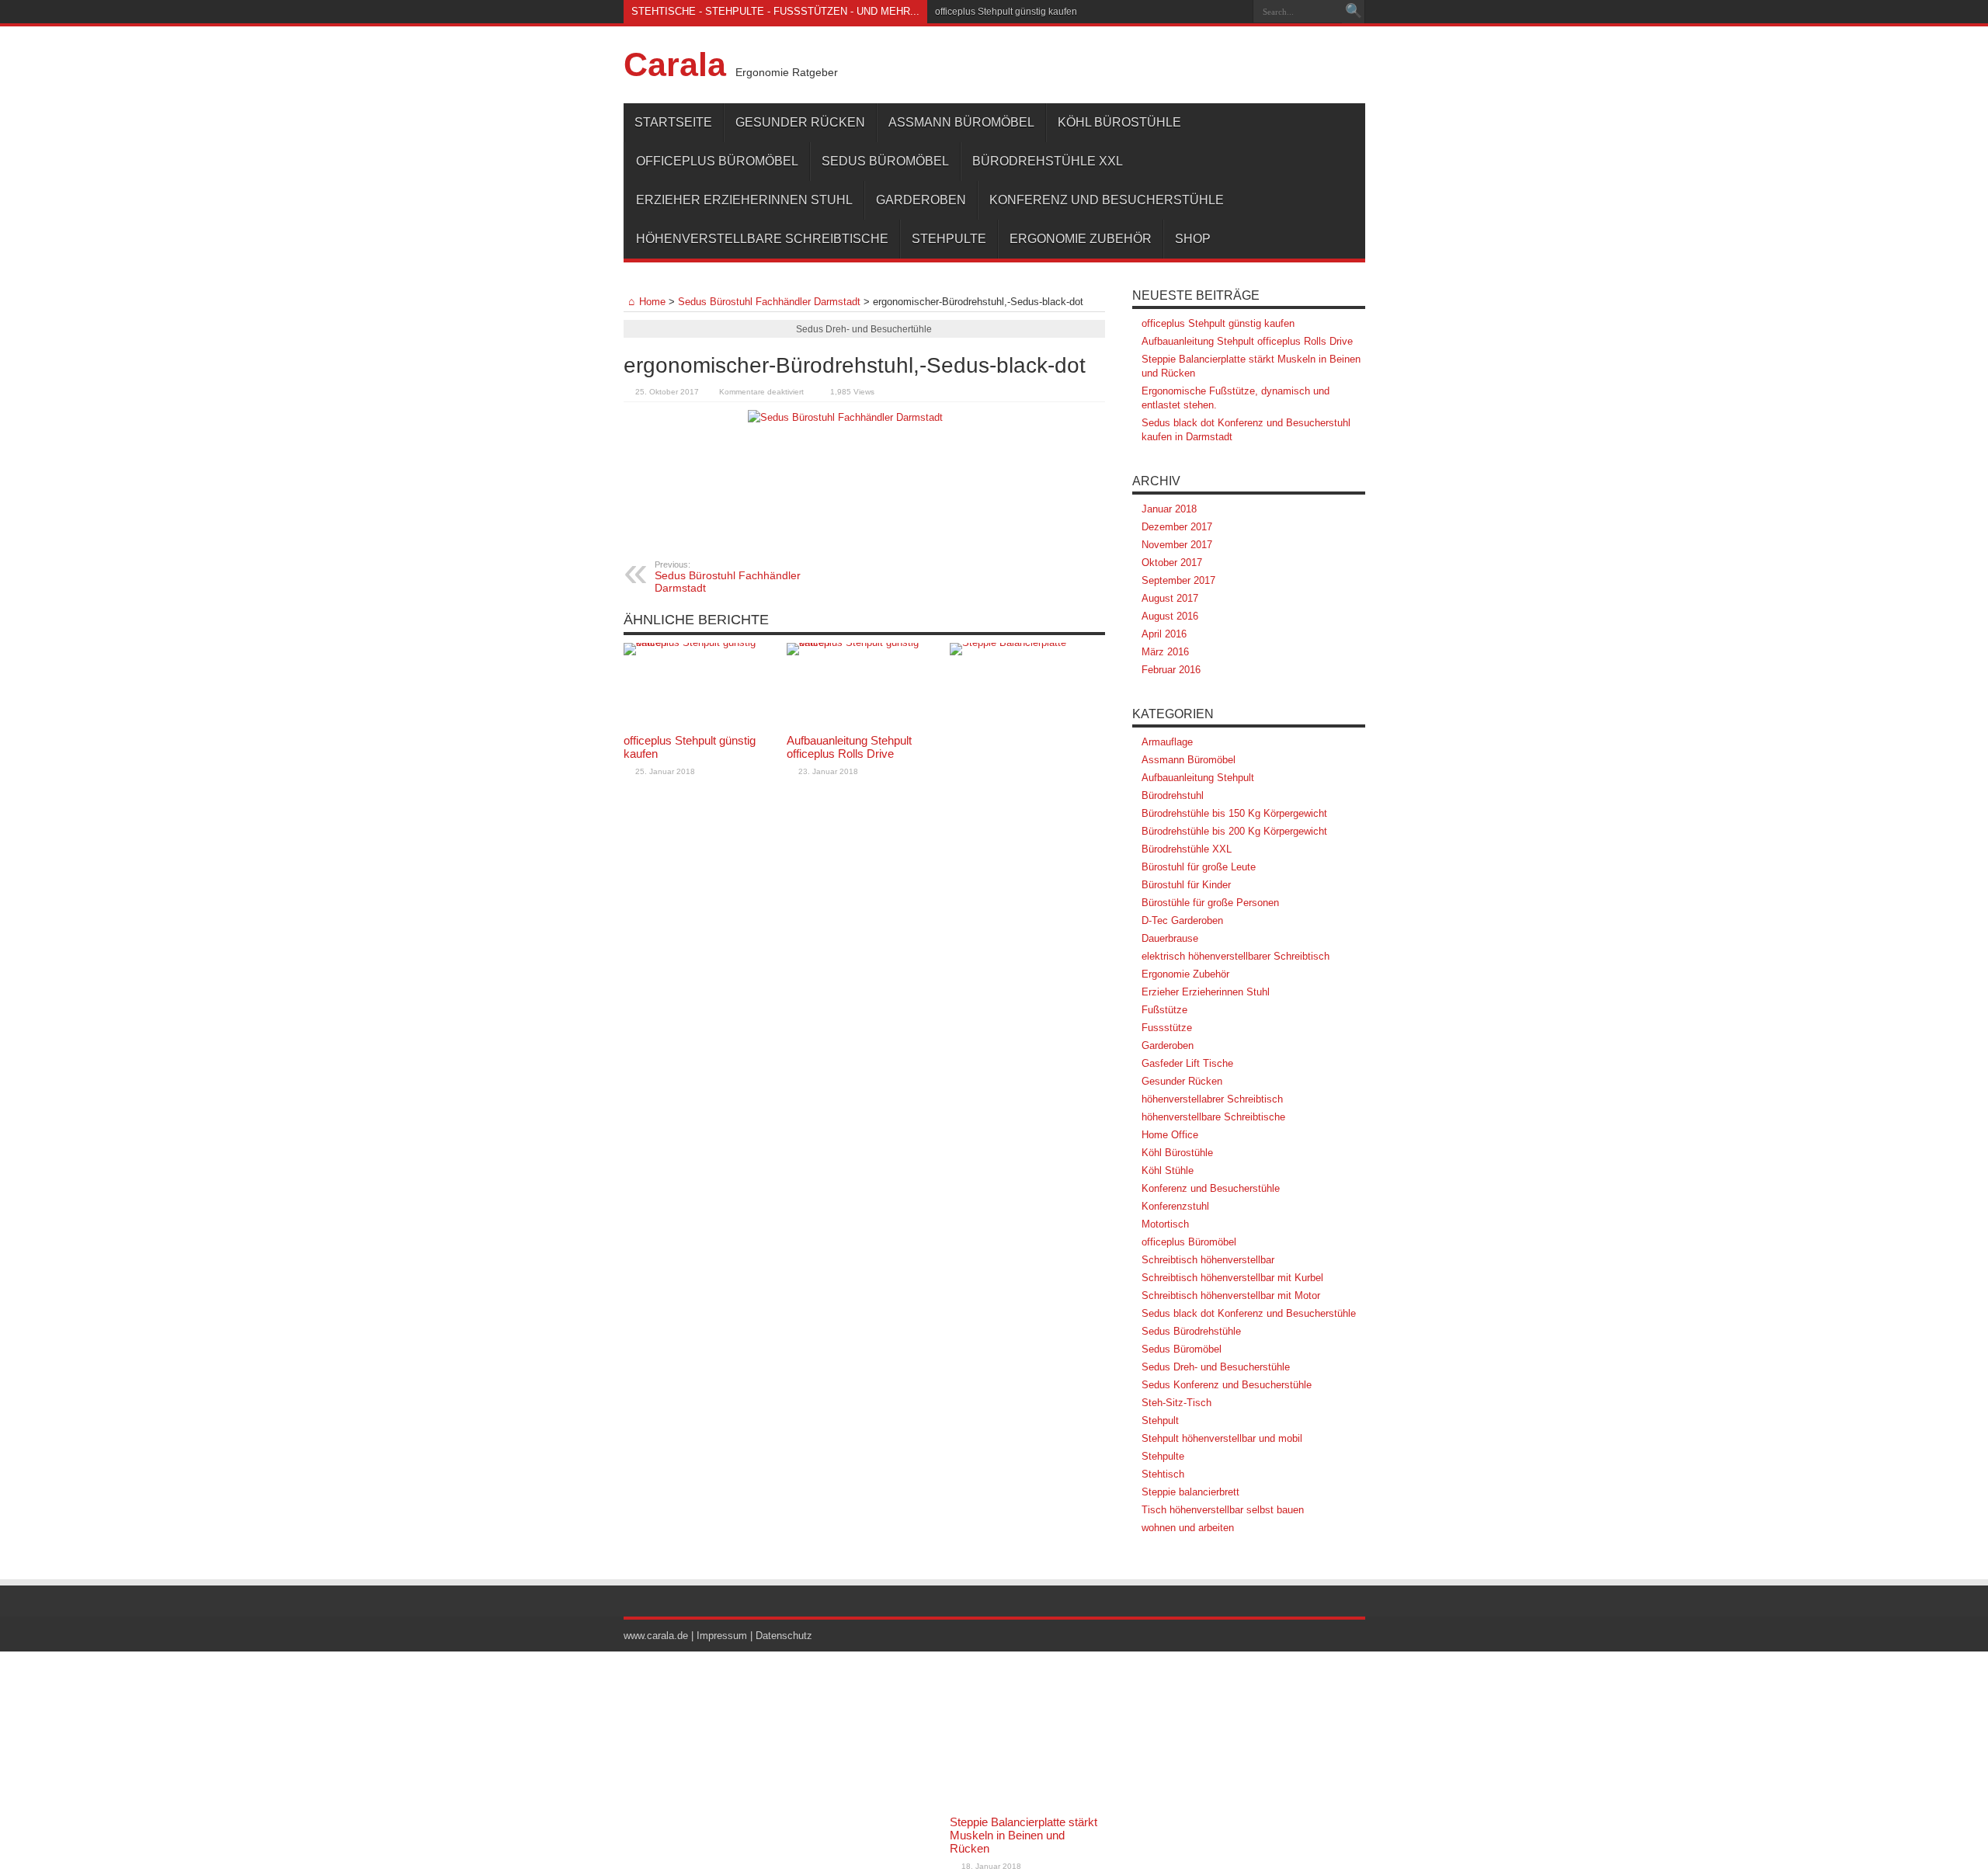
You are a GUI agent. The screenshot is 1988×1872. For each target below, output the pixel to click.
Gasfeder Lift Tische (1187, 1063)
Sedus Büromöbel (885, 161)
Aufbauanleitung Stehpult (1198, 778)
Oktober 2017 (1172, 563)
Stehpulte (949, 239)
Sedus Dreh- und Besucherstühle (1216, 1367)
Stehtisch (1163, 1474)
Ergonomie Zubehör (1081, 239)
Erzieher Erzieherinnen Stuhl (744, 200)
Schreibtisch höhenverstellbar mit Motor (1231, 1295)
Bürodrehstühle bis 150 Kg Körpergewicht (1234, 813)
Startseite (673, 122)
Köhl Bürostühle (1119, 122)
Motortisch (1165, 1224)
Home (652, 302)
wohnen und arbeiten (1188, 1528)
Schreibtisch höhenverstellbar (1208, 1260)
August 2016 (1170, 616)
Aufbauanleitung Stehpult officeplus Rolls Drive (849, 747)
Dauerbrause (1170, 938)
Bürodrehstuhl (1173, 795)
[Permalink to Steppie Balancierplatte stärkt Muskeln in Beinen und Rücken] (1027, 1225)
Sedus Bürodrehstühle (1191, 1331)
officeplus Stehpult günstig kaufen (1006, 12)
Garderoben (921, 200)
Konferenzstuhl (1175, 1206)
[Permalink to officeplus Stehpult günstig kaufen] (701, 684)
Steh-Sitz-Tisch (1176, 1403)
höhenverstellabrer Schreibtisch (1212, 1099)
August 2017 (1170, 598)
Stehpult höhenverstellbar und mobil (1222, 1438)
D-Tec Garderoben (1182, 920)
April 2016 (1164, 634)
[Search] (1354, 12)
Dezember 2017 (1177, 527)
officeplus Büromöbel (717, 161)
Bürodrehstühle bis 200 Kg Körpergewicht (1234, 831)
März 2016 (1165, 652)
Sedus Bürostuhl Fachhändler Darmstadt (769, 302)
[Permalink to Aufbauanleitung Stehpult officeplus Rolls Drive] (864, 684)
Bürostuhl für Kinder (1186, 885)
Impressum (722, 1636)
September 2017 (1178, 580)
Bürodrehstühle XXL (1048, 161)
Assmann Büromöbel (961, 122)
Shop (1193, 239)
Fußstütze (1164, 1010)
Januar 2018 (1169, 509)
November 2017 (1177, 545)
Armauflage (1167, 742)
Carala (675, 64)
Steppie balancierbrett (1190, 1492)
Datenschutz (784, 1636)
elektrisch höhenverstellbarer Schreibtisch (1236, 956)
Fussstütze (1167, 1028)
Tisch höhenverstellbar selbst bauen (1223, 1510)
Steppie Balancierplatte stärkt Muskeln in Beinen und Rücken (1024, 1835)
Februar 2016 (1171, 670)
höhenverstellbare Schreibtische (762, 239)
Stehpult (1160, 1420)
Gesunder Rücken (800, 122)
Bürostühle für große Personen (1210, 903)
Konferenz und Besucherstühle (1107, 200)
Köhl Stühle (1168, 1170)
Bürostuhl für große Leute (1199, 867)
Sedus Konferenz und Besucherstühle (1227, 1385)
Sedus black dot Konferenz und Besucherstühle (1249, 1313)
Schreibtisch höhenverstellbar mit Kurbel (1232, 1278)
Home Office (1170, 1135)
